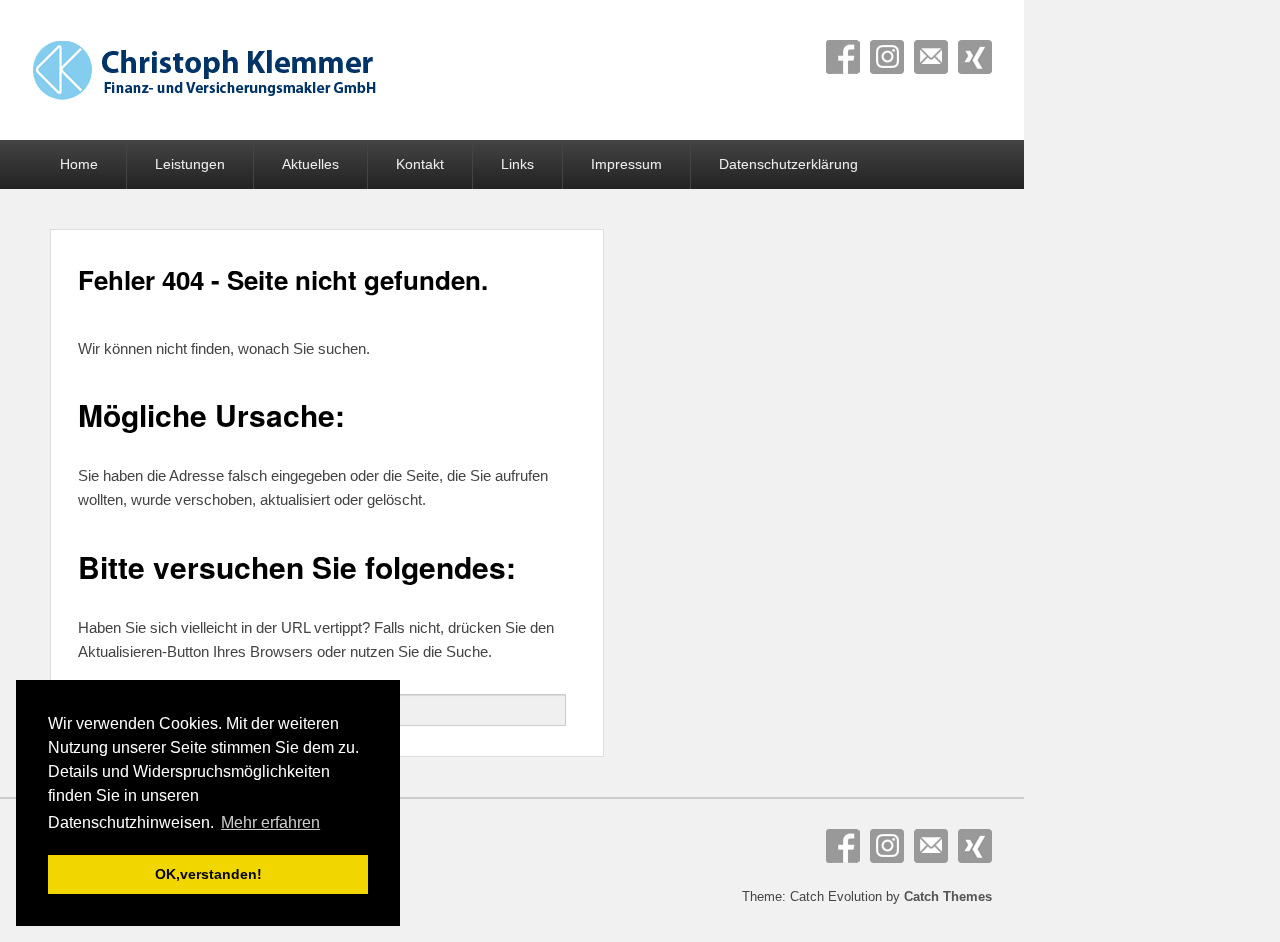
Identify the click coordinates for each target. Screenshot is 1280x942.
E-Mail (931, 57)
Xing (975, 57)
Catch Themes (948, 896)
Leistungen (190, 164)
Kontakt (420, 164)
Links (517, 164)
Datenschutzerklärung (788, 164)
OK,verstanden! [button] (208, 874)
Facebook (843, 57)
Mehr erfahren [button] (270, 822)
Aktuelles (310, 164)
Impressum (626, 164)
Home (79, 164)
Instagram (887, 57)
